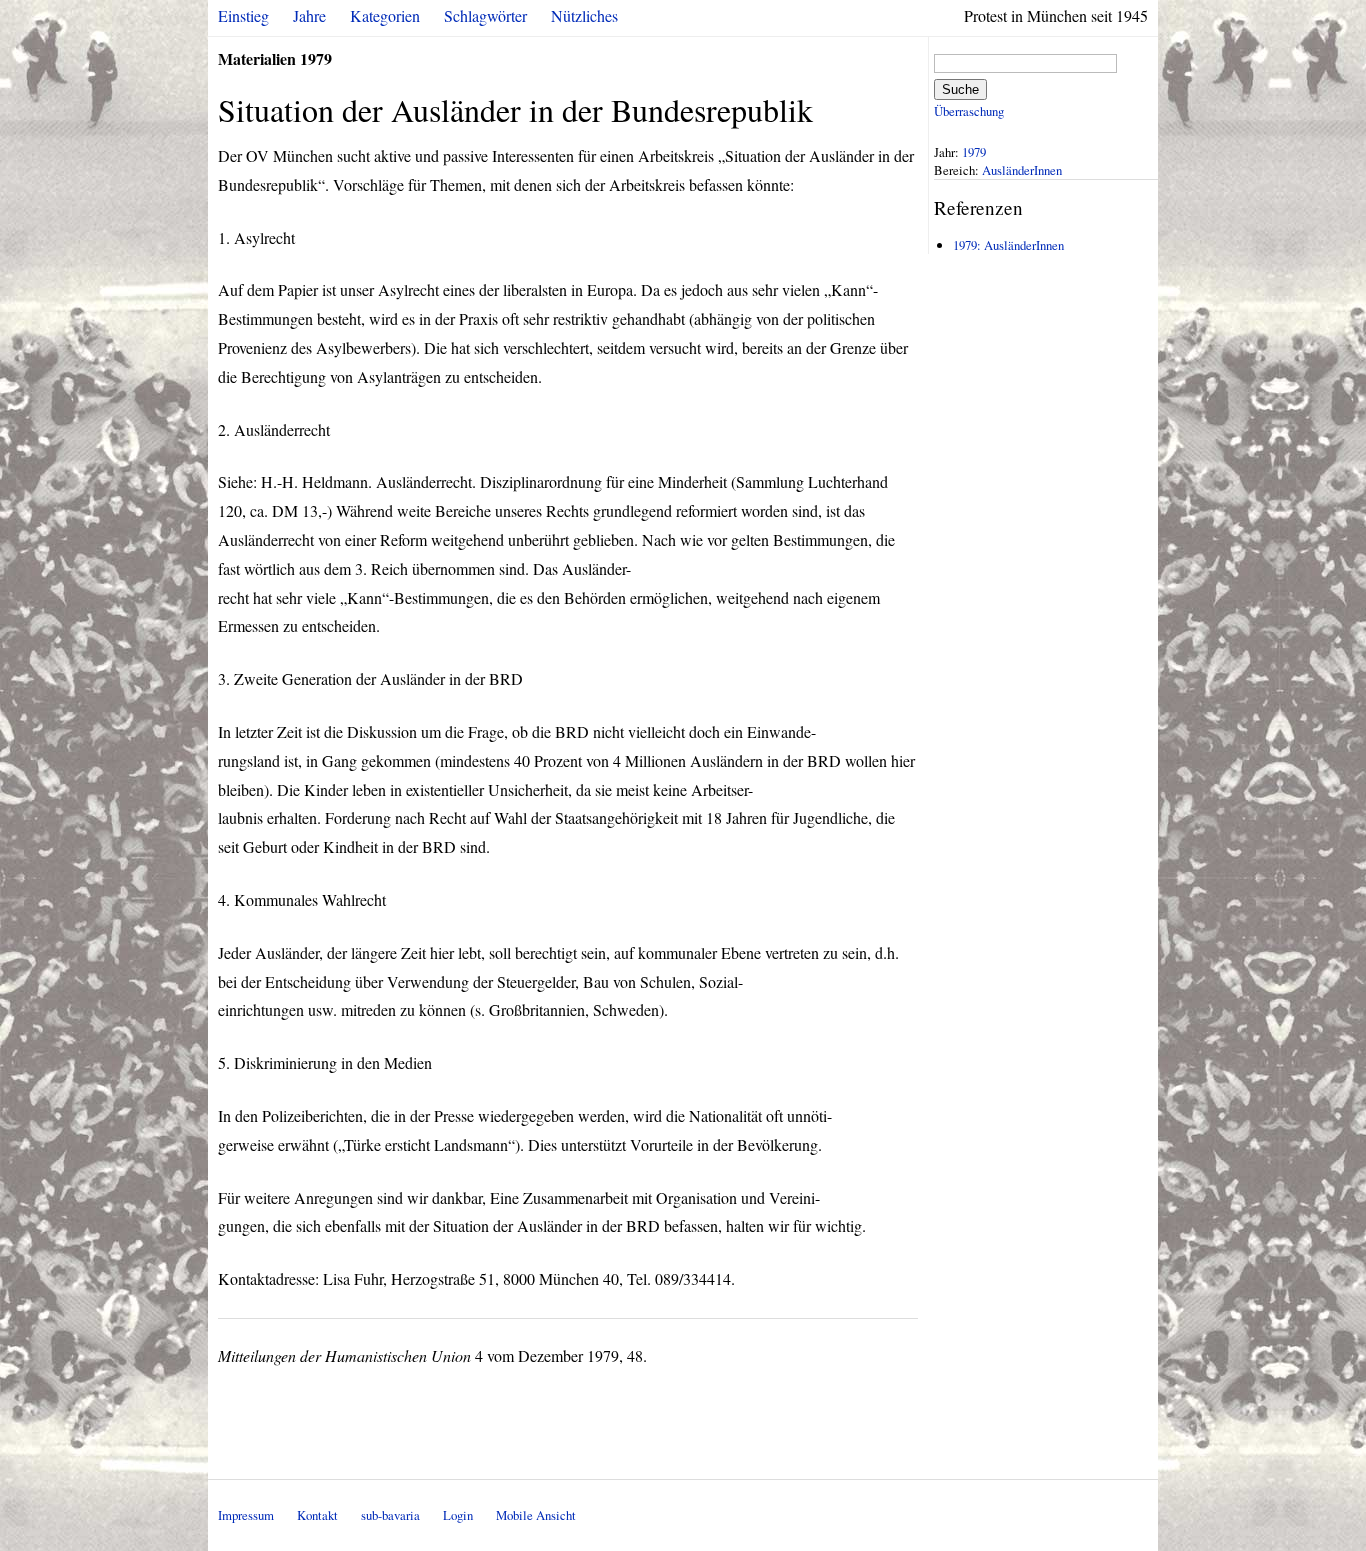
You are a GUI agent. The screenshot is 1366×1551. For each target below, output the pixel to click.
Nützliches (584, 15)
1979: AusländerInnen (1008, 245)
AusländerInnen (1022, 170)
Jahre (309, 15)
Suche (960, 89)
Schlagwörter (485, 15)
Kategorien (385, 15)
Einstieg (243, 15)
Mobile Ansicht (536, 1515)
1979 (974, 152)
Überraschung (969, 111)
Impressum (246, 1515)
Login (458, 1515)
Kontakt (317, 1515)
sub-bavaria (390, 1515)
